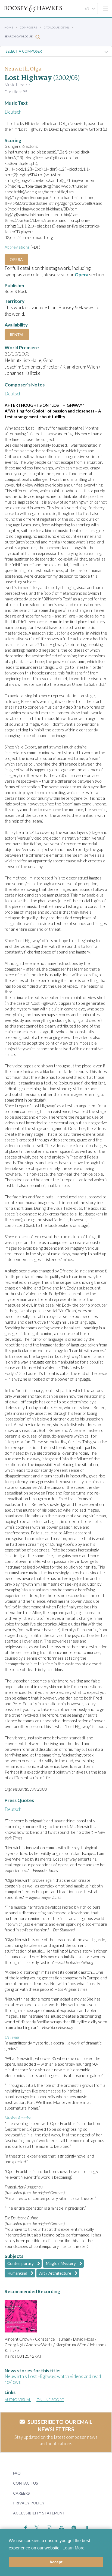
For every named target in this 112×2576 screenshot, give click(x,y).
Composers (29, 27)
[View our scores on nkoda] (86, 2527)
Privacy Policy (29, 2503)
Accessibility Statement (39, 2513)
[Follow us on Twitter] (37, 2527)
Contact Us (26, 2483)
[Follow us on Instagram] (49, 2527)
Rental (17, 335)
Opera (16, 259)
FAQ (17, 2473)
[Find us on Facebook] (26, 2527)
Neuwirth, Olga (23, 69)
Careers (21, 2493)
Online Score (50, 2400)
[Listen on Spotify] (74, 2527)
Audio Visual (18, 2400)
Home (9, 27)
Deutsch (13, 112)
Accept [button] (56, 2562)
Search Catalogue (19, 36)
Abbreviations (17, 247)
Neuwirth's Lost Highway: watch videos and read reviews (53, 2379)
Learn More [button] (74, 2548)
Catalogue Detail (57, 27)
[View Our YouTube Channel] (61, 2527)
